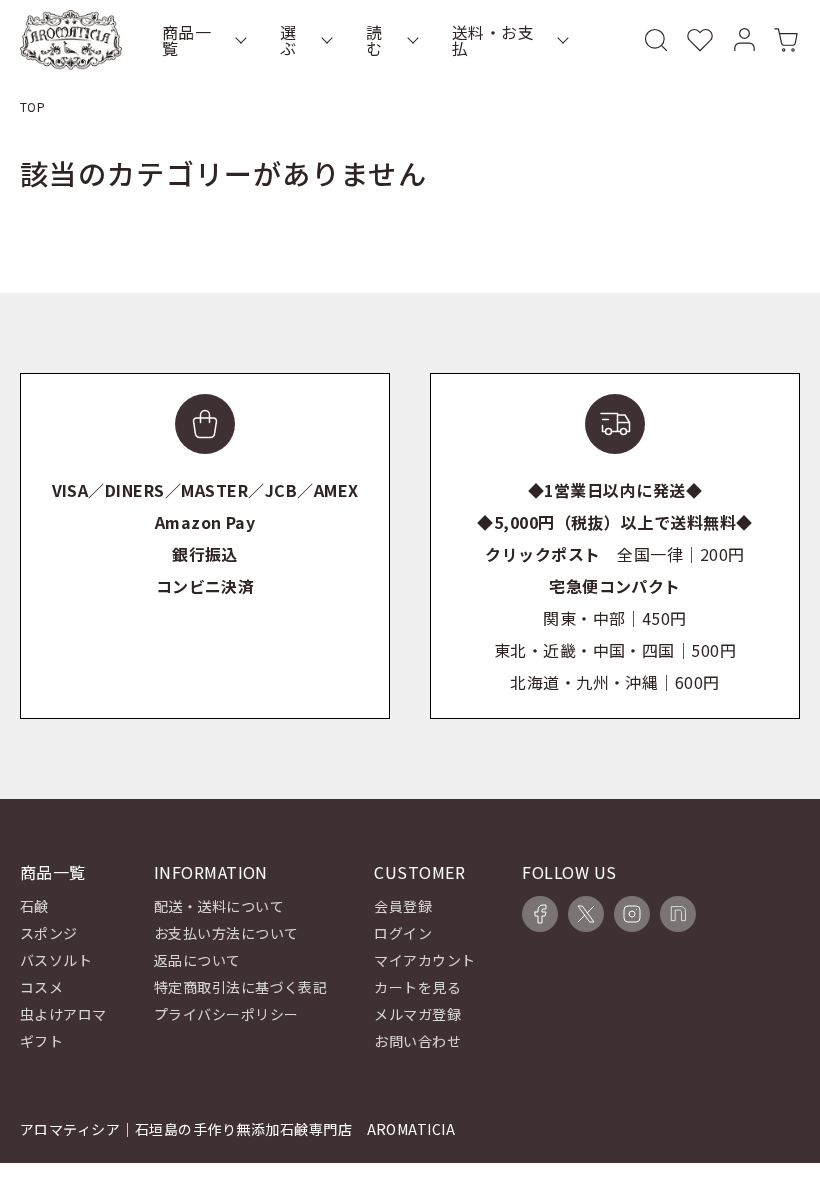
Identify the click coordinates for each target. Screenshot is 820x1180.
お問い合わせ (417, 1041)
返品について (197, 960)
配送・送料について (219, 906)
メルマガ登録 (417, 1014)
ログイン (403, 933)
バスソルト (56, 960)
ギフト (41, 1041)
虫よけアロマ (63, 1014)
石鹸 (34, 906)
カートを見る (417, 987)
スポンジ (49, 933)
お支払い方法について (226, 933)
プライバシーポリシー (226, 1014)
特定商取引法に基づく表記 (241, 987)
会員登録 (403, 906)
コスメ (41, 987)
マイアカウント (424, 960)
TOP (32, 106)
